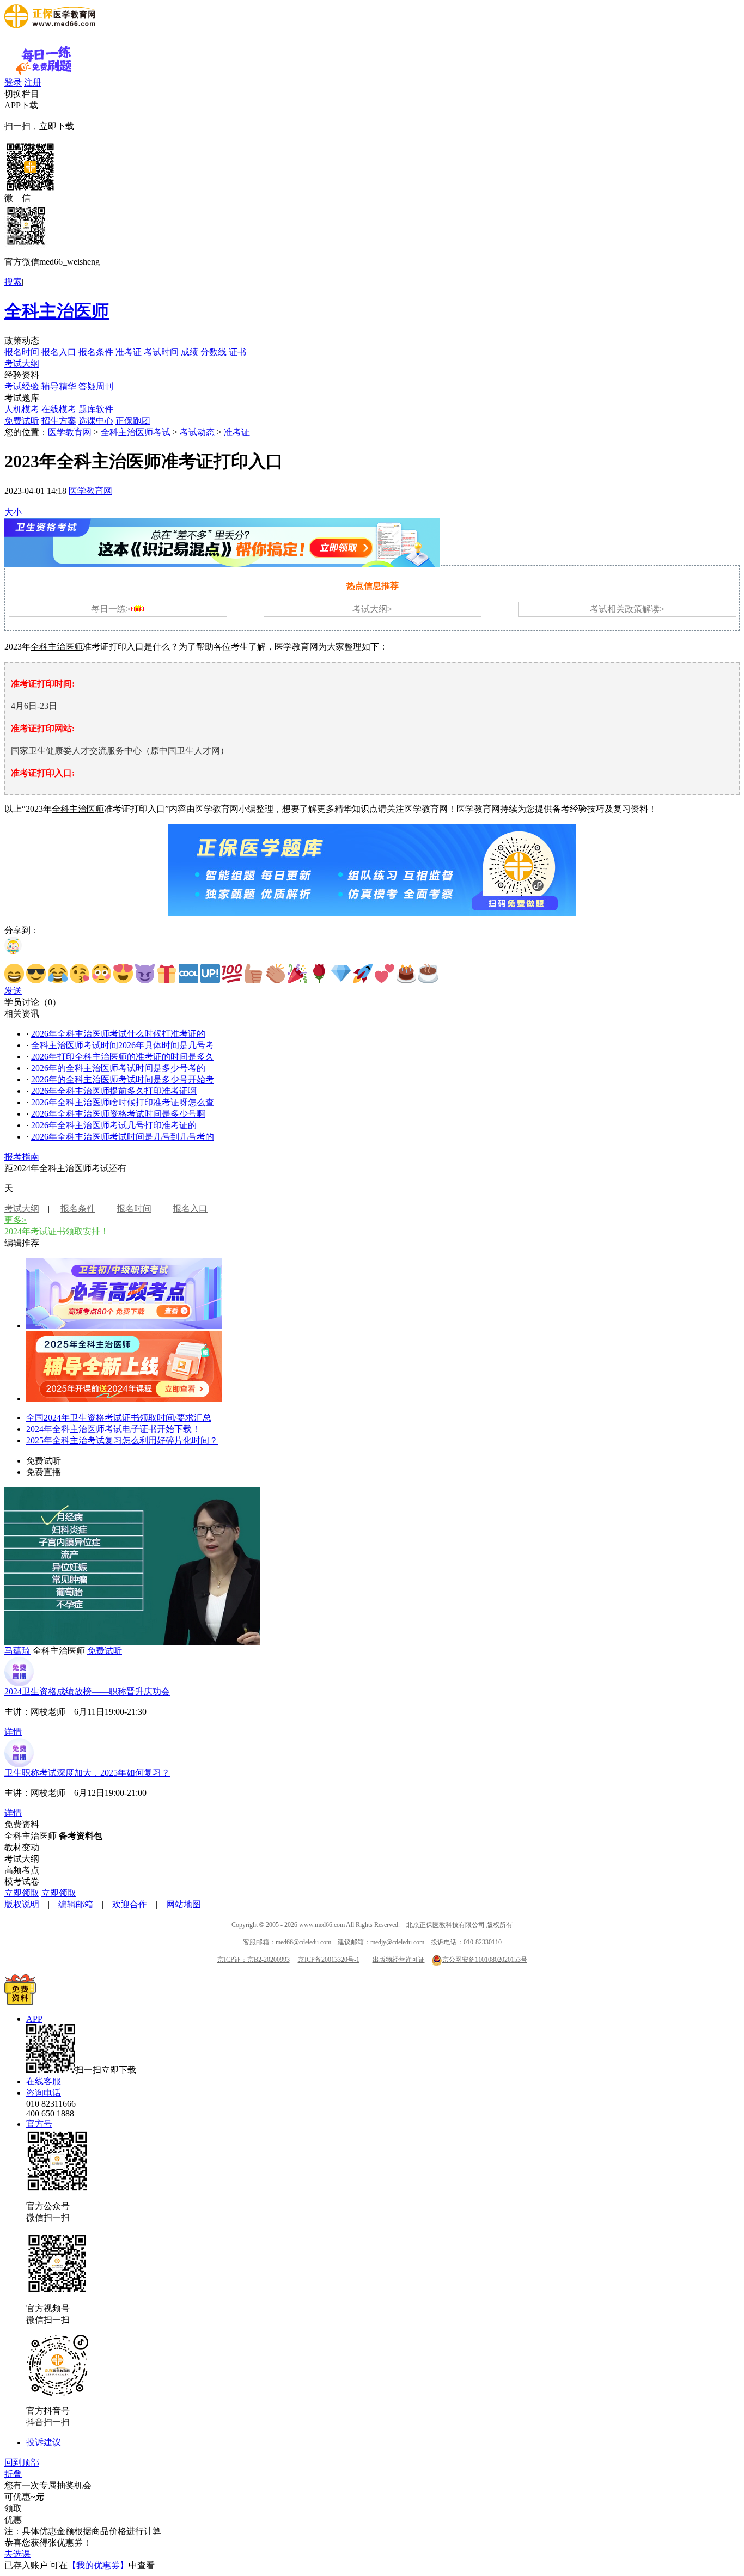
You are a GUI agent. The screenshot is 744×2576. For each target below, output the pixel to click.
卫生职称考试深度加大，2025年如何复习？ (87, 1773)
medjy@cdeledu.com (397, 1942)
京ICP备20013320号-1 (329, 1960)
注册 (33, 82)
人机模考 (22, 409)
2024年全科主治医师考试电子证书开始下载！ (113, 1429)
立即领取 (22, 1893)
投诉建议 (44, 2442)
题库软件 (96, 409)
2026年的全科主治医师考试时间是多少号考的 (118, 1068)
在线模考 (59, 409)
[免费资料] (20, 2002)
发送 (13, 991)
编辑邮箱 (76, 1904)
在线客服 (44, 2081)
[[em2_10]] (210, 974)
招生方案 (59, 421)
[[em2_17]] (363, 974)
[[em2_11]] (232, 974)
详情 (13, 1732)
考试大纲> (372, 609)
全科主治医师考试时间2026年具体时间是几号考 (123, 1045)
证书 (237, 352)
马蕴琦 (17, 1651)
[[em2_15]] (319, 974)
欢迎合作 (130, 1904)
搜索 (13, 282)
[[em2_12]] (254, 974)
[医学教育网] (50, 25)
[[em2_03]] (58, 974)
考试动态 (197, 432)
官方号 (39, 2124)
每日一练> (111, 609)
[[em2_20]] (428, 974)
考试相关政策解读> (627, 609)
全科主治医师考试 (136, 432)
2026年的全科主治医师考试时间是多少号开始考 (123, 1079)
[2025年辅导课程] (124, 1399)
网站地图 (184, 1904)
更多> (16, 1220)
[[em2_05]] (101, 974)
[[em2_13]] (276, 974)
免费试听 (22, 421)
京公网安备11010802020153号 (485, 1960)
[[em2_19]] (406, 974)
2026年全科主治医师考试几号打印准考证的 (114, 1125)
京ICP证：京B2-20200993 (254, 1960)
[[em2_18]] (385, 974)
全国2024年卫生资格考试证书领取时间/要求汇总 (119, 1418)
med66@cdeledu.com (303, 1942)
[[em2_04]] (80, 974)
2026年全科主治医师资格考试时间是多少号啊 (118, 1114)
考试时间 (161, 352)
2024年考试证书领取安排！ (57, 1231)
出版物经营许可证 (399, 1960)
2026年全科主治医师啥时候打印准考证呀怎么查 (123, 1102)
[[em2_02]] (36, 974)
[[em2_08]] (167, 974)
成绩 (190, 352)
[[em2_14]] (297, 974)
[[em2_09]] (188, 974)
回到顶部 (22, 2462)
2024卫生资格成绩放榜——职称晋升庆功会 (87, 1691)
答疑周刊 (96, 386)
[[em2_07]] (145, 974)
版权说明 (22, 1904)
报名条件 (96, 352)
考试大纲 (22, 363)
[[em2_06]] (123, 974)
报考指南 (22, 1157)
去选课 (17, 2554)
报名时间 (22, 352)
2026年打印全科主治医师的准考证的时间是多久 (123, 1057)
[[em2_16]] (341, 974)
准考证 (129, 352)
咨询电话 (44, 2093)
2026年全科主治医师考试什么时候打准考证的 (118, 1034)
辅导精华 (59, 386)
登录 (13, 82)
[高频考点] (124, 1326)
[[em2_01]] (14, 974)
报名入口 (59, 352)
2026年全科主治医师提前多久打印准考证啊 (114, 1091)
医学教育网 (70, 432)
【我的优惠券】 (98, 2565)
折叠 (13, 2474)
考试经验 (22, 386)
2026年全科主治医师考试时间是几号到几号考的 (123, 1137)
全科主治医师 (57, 311)
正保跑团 (133, 421)
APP (34, 2019)
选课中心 (96, 421)
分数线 (214, 352)
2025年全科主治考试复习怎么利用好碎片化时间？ (122, 1440)
